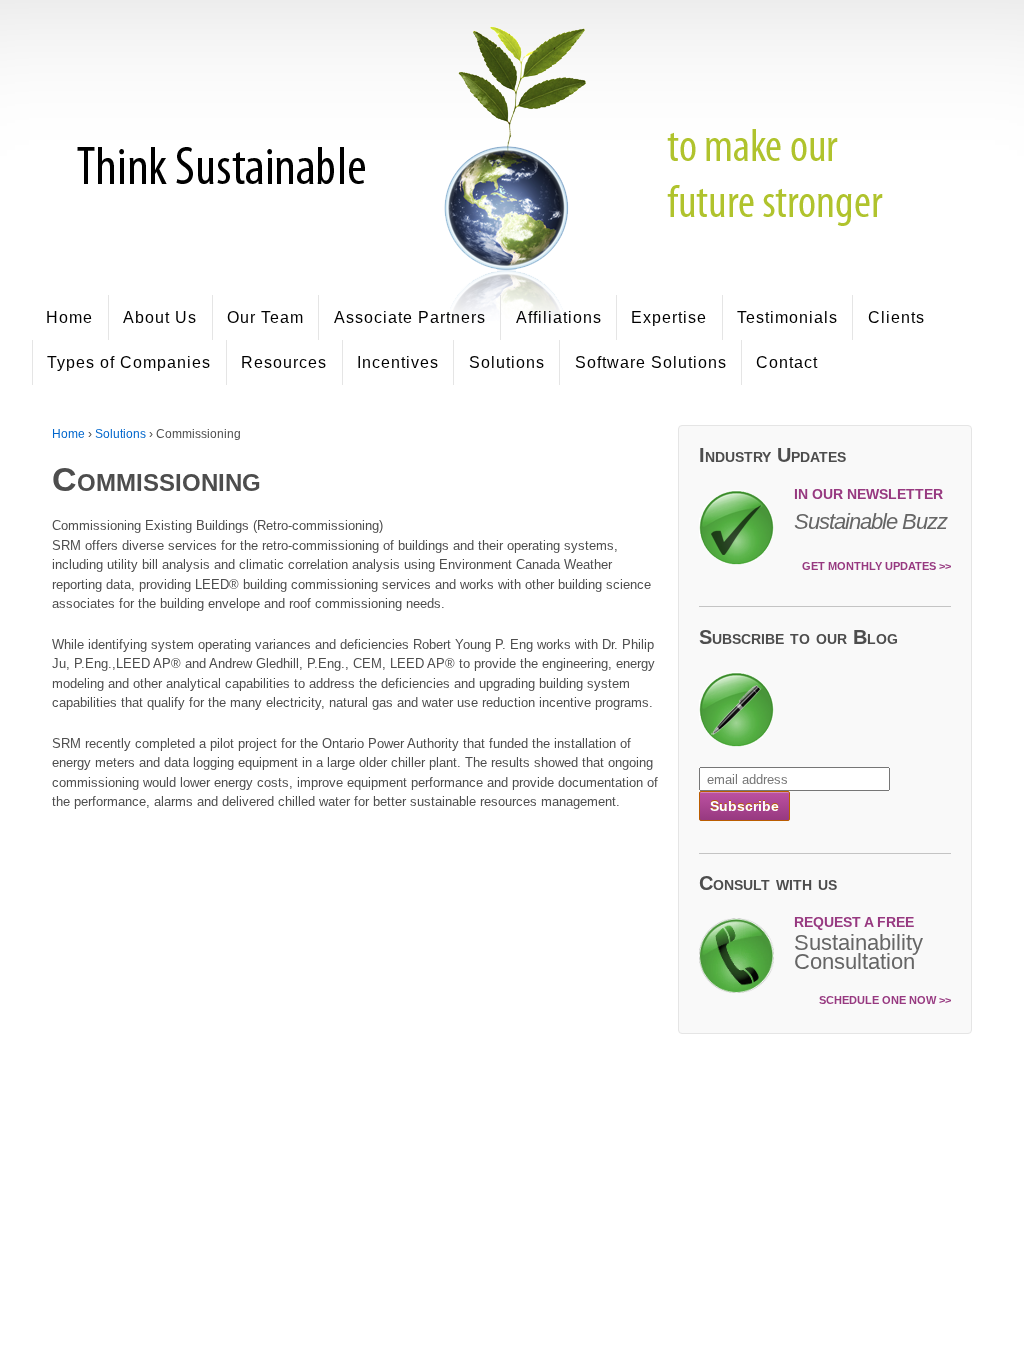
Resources (284, 362)
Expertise (669, 317)
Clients (896, 317)
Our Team (265, 317)
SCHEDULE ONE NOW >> (885, 1000)
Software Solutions (651, 362)
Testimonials (787, 317)
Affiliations (559, 317)
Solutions (507, 362)
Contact (787, 362)
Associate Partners (410, 317)
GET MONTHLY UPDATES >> (876, 566)
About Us (160, 317)
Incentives (398, 362)
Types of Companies (129, 362)
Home (69, 317)
